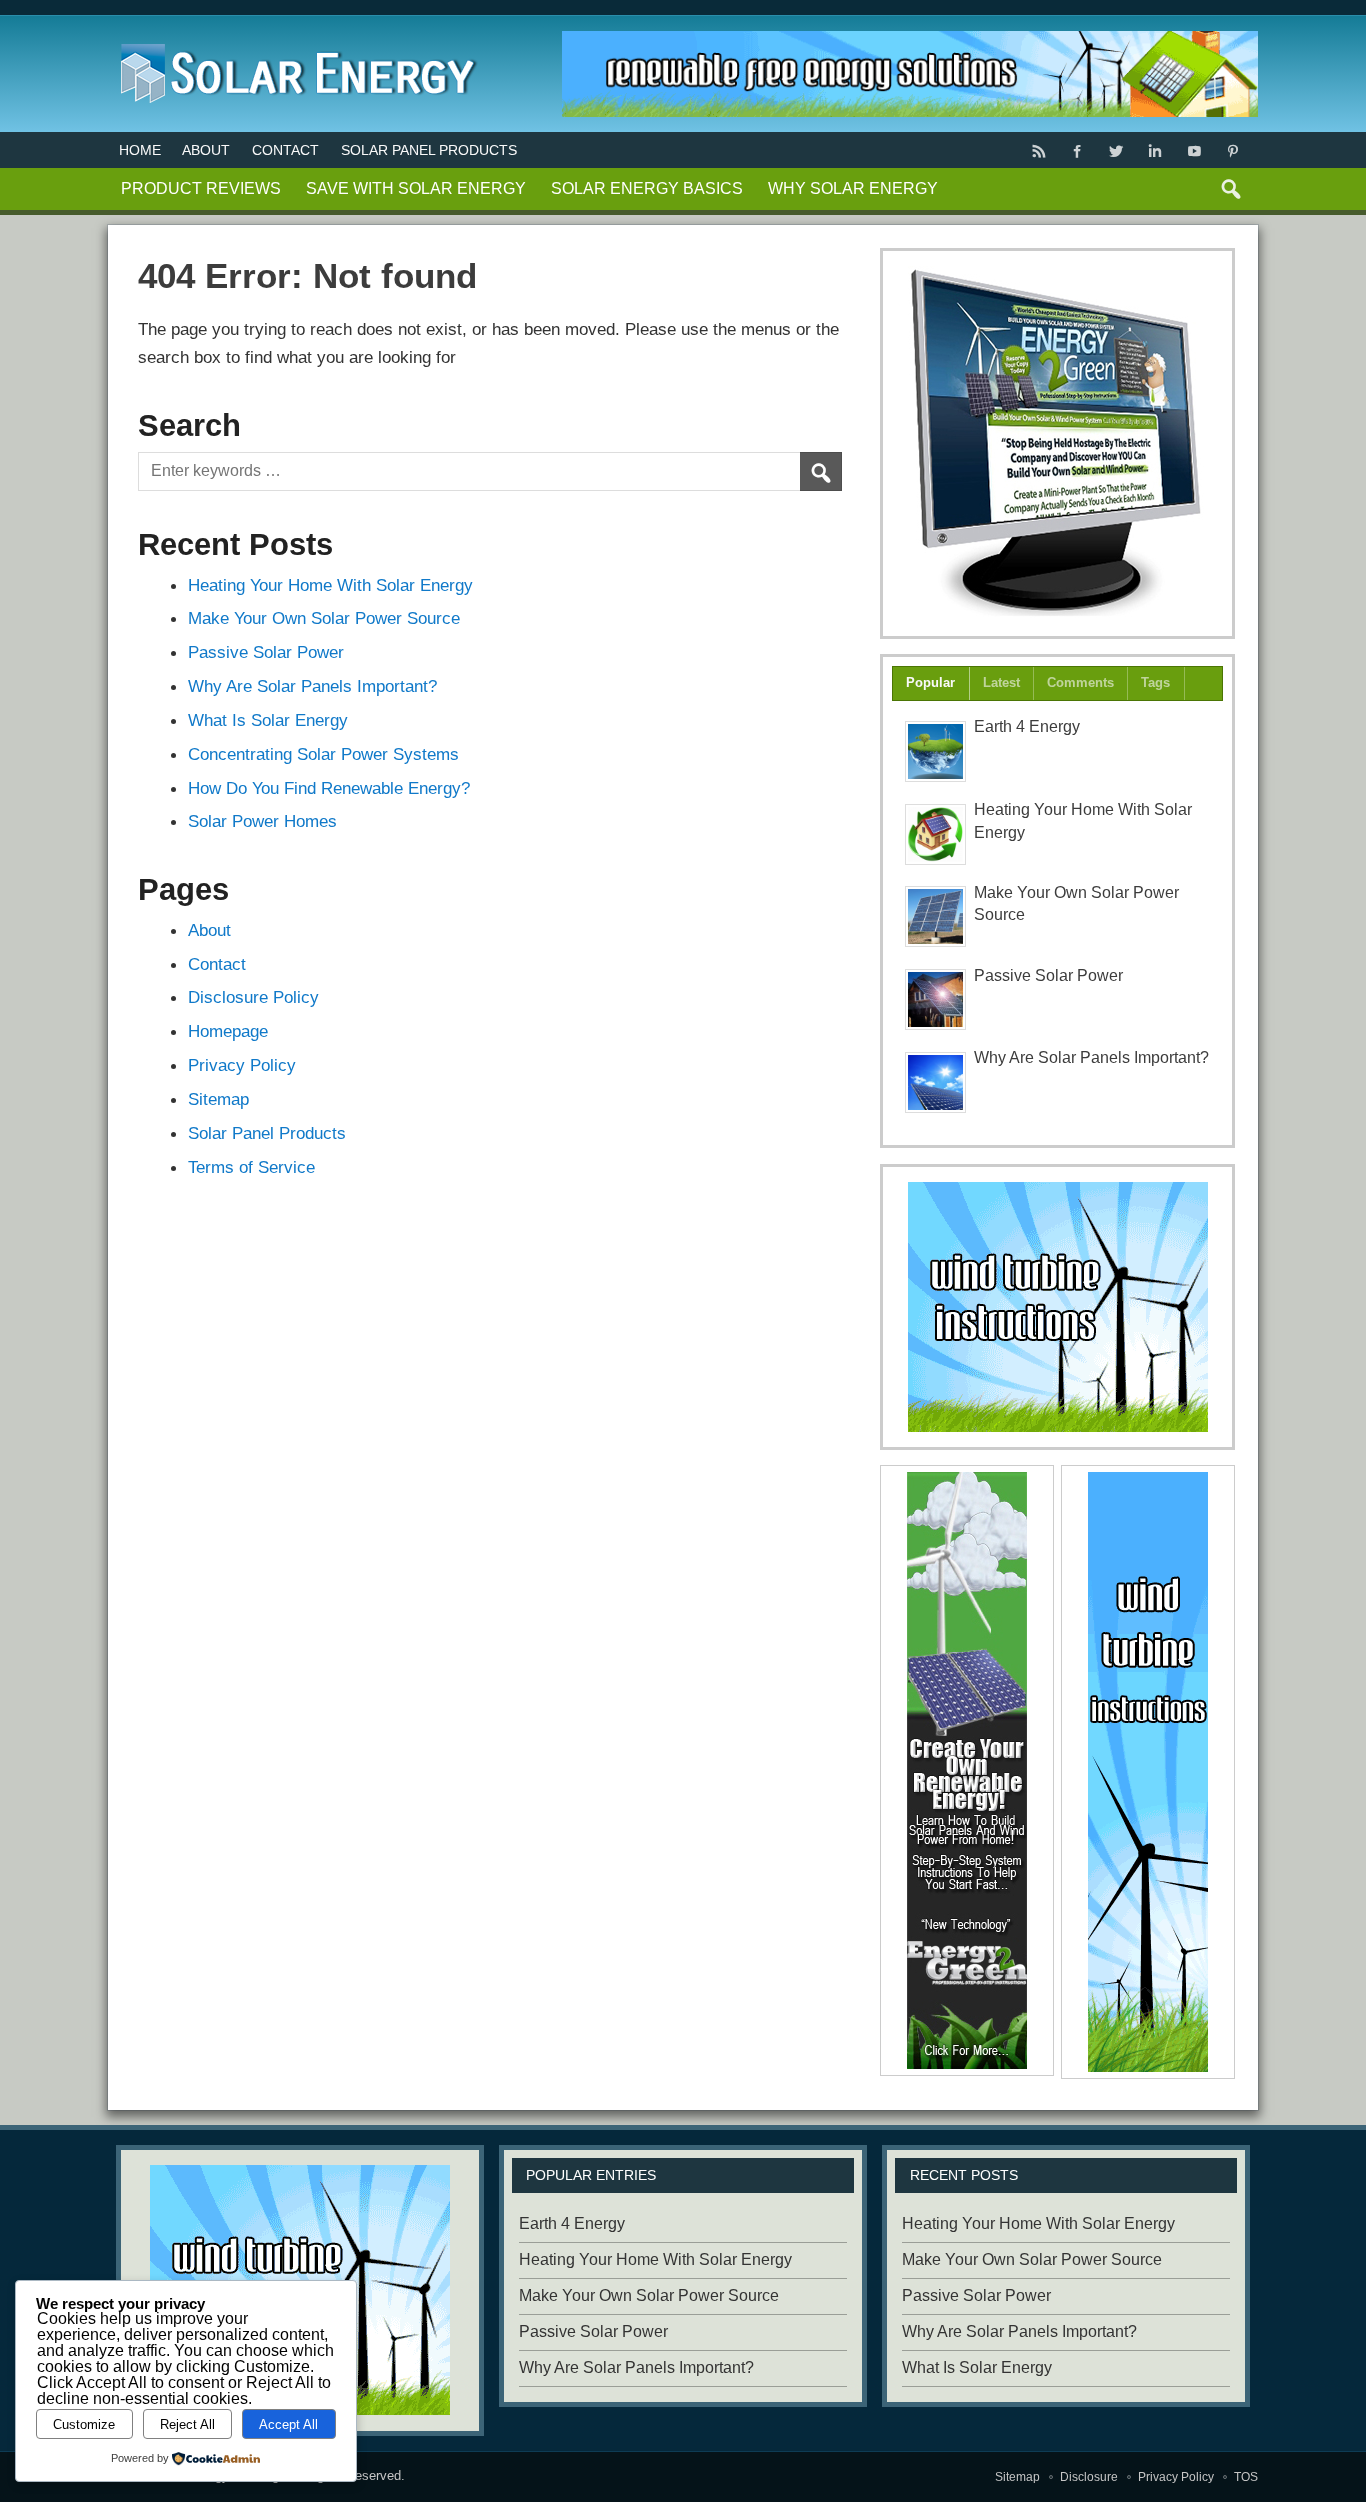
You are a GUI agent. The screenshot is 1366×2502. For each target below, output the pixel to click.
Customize (84, 2424)
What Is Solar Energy (268, 720)
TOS (1246, 2477)
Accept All (288, 2424)
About (206, 150)
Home (140, 150)
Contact (285, 150)
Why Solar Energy (853, 188)
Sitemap (218, 1099)
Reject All (187, 2424)
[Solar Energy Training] (293, 39)
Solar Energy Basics (647, 188)
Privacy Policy (242, 1065)
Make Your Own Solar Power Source (324, 618)
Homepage (228, 1031)
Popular (930, 682)
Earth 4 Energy (1027, 726)
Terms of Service (251, 1167)
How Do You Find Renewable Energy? (329, 788)
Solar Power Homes (262, 821)
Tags (1155, 682)
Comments (1080, 682)
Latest (1001, 682)
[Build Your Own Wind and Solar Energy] (1058, 443)
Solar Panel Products (429, 150)
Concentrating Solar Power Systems (323, 754)
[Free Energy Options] (1058, 1307)
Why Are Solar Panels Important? (312, 686)
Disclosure (1089, 2477)
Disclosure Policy (253, 997)
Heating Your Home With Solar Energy (330, 585)
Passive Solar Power (266, 652)
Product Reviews (201, 188)
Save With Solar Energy (416, 188)
